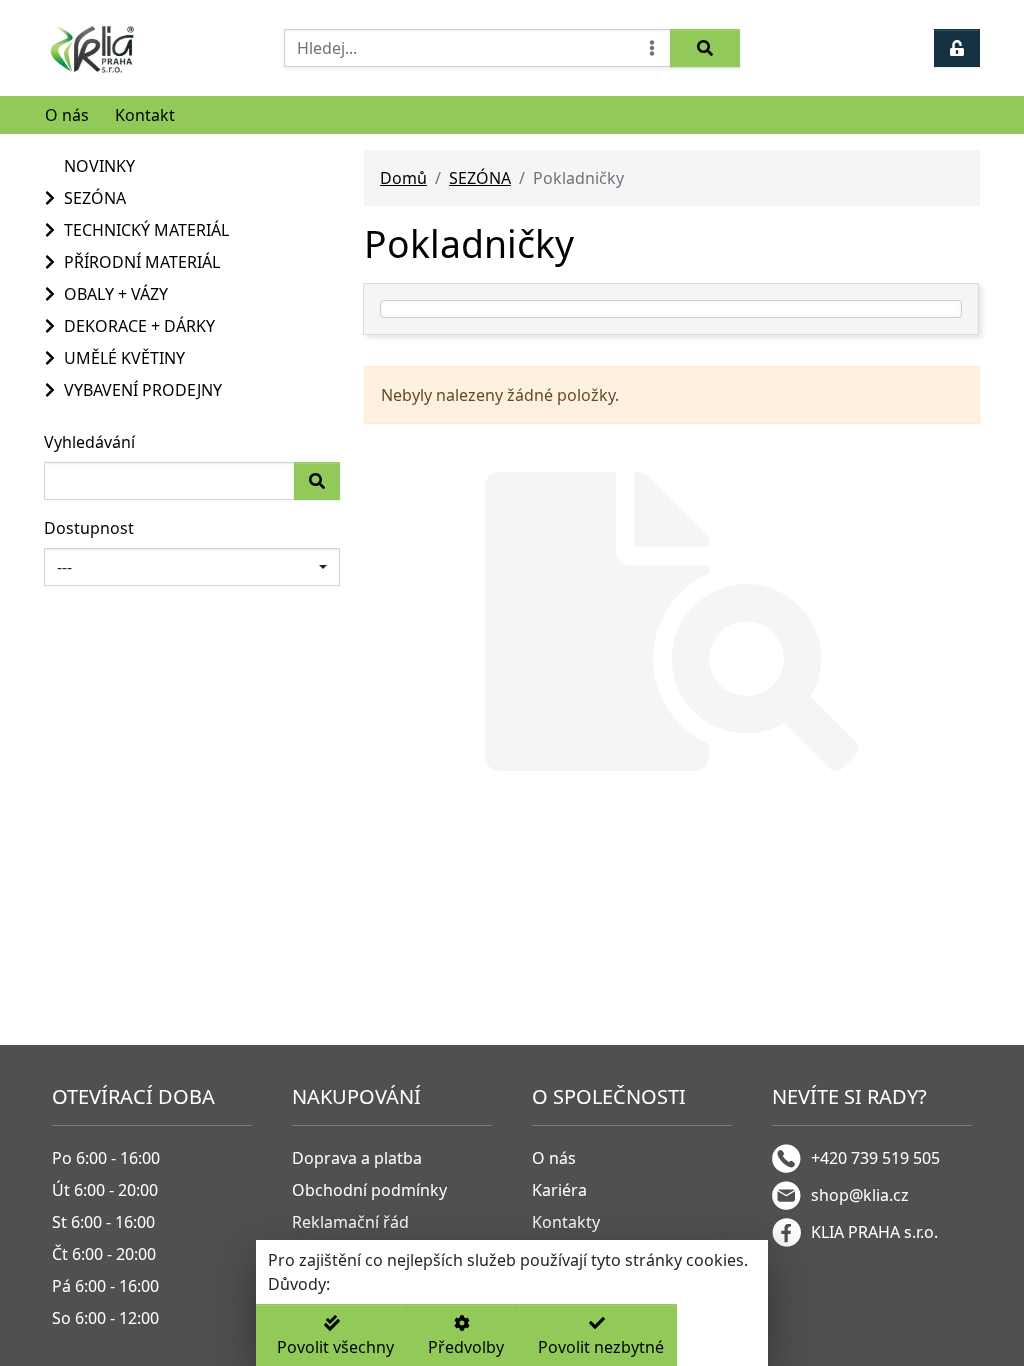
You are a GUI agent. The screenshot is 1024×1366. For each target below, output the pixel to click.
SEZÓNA (480, 178)
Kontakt (145, 115)
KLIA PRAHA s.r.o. (874, 1232)
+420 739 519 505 (875, 1158)
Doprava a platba (357, 1158)
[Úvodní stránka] (152, 48)
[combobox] (192, 567)
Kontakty (566, 1222)
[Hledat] (705, 48)
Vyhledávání (89, 442)
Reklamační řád (350, 1222)
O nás (67, 115)
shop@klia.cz (860, 1195)
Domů (403, 178)
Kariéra (559, 1190)
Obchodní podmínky (369, 1190)
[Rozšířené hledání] (652, 48)
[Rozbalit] (48, 198)
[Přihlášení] (957, 48)
